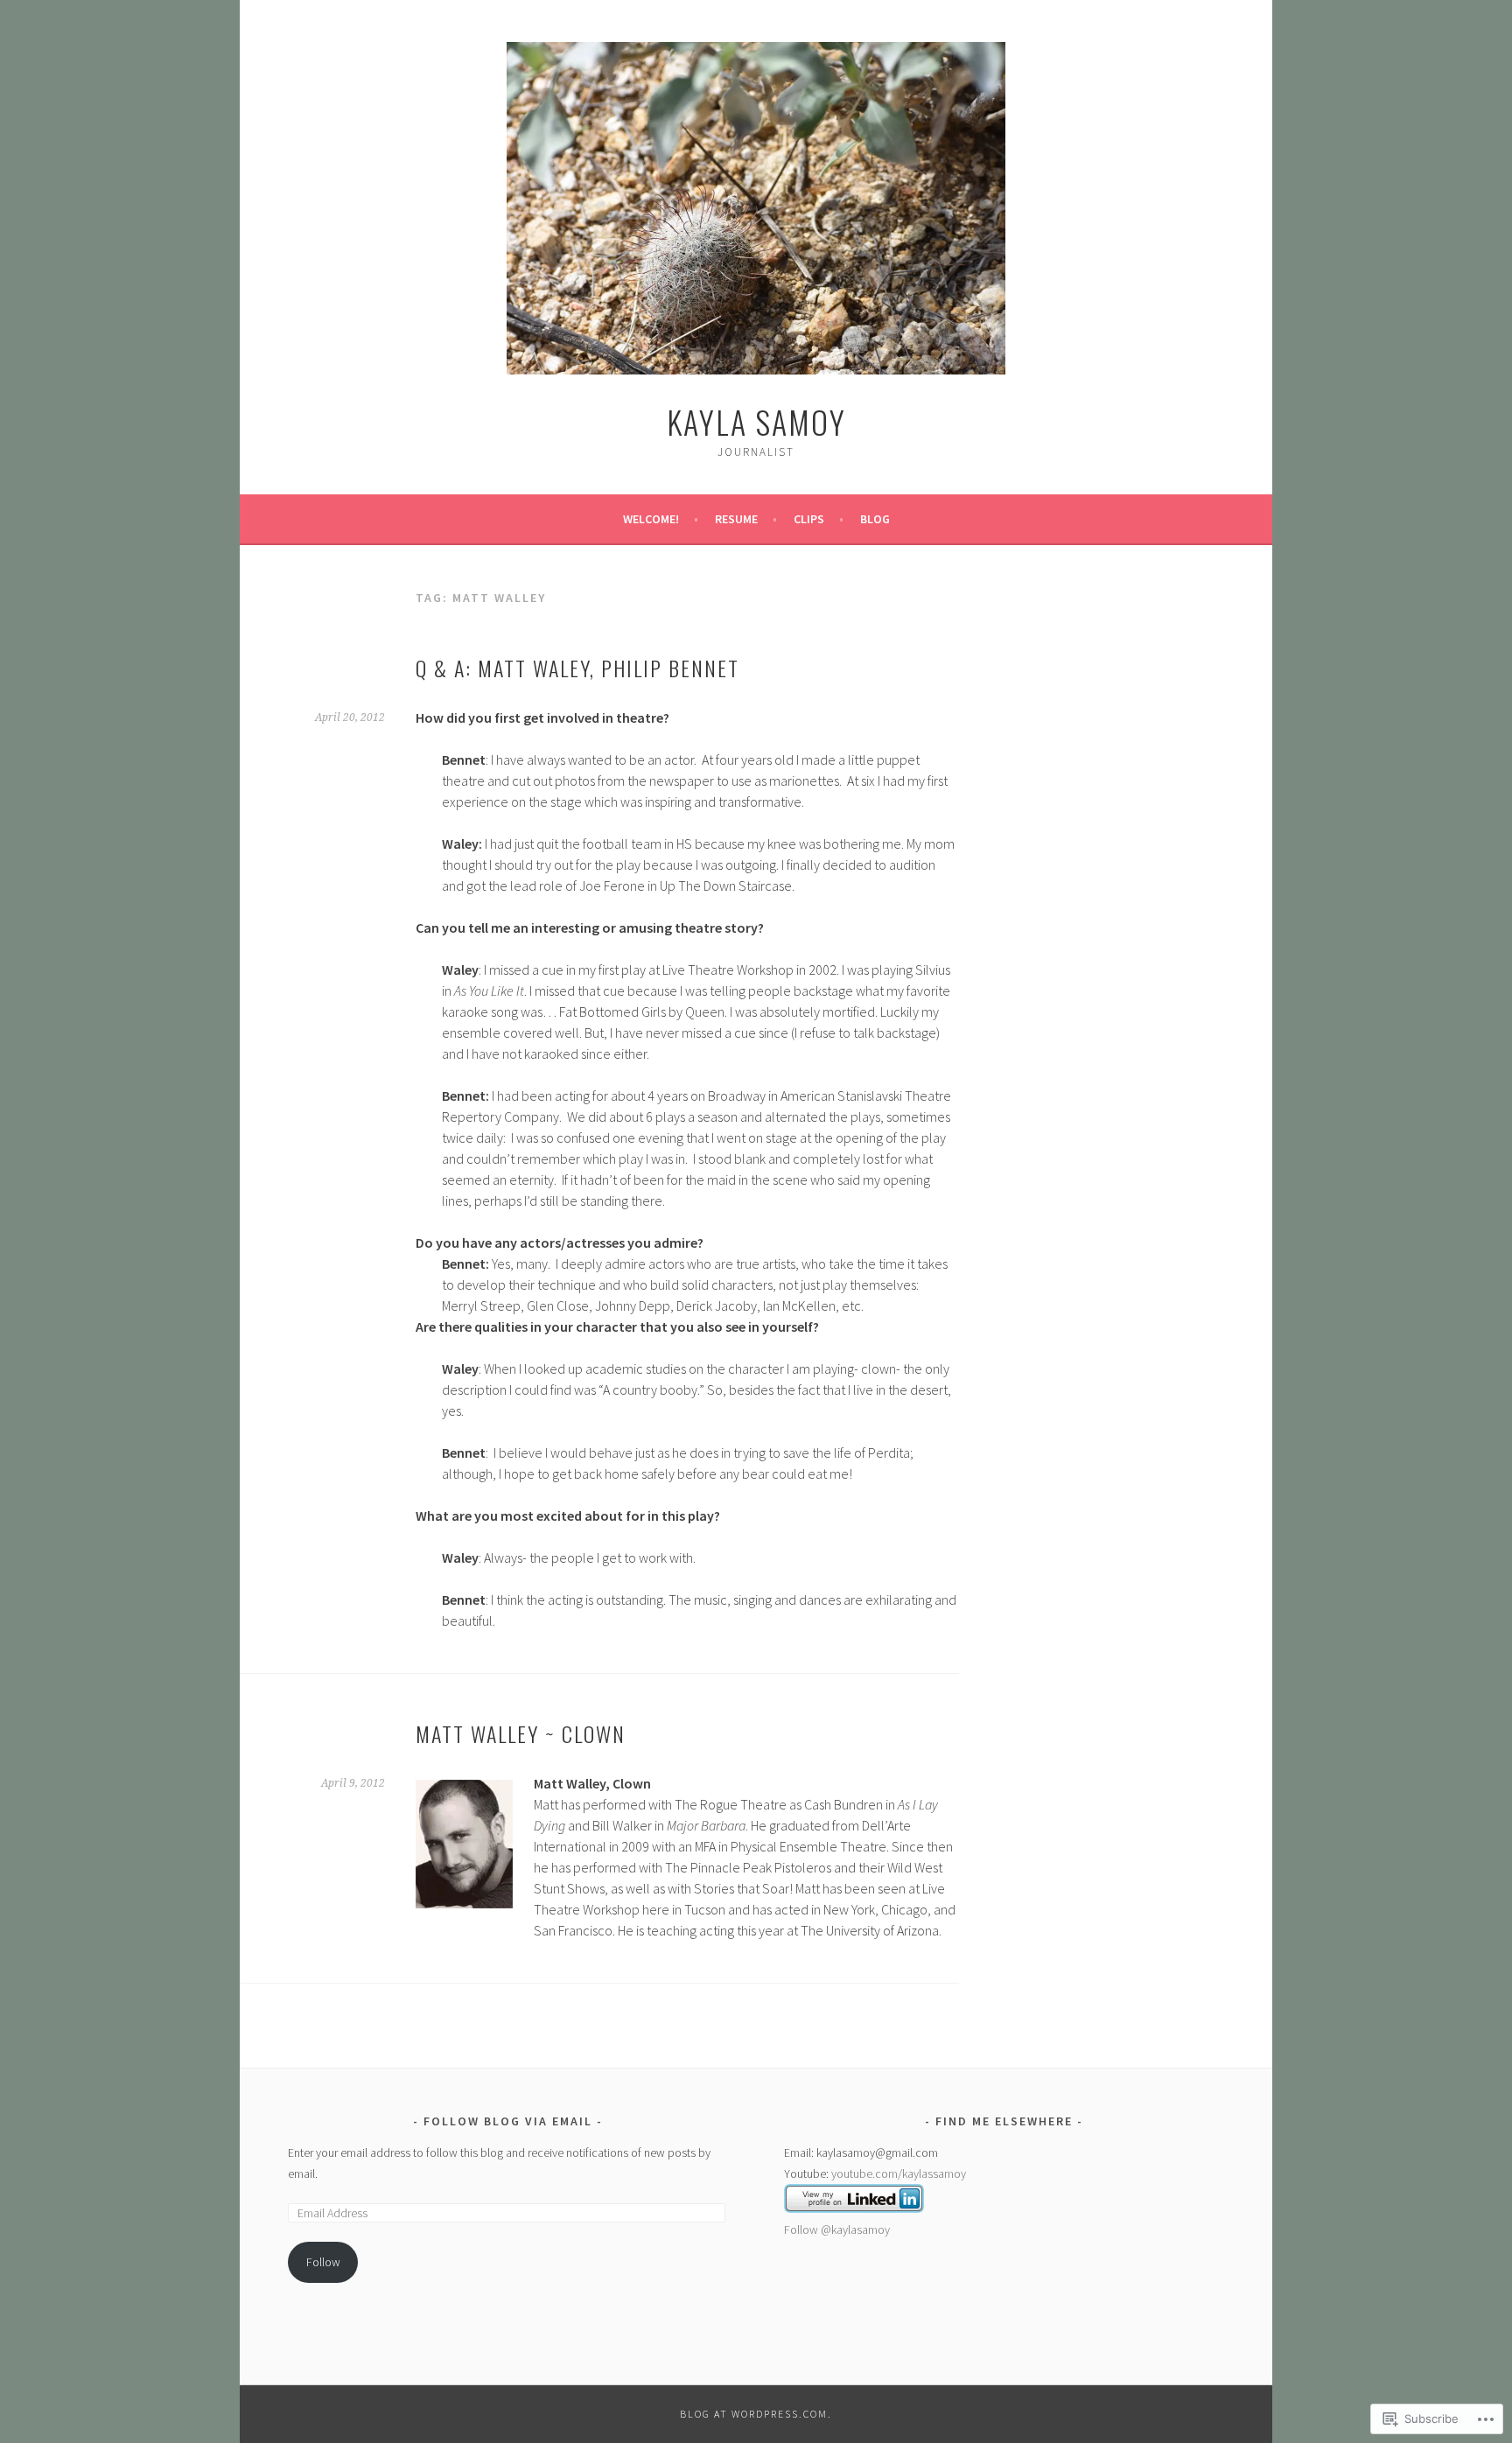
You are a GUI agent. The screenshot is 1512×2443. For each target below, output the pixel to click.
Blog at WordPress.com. (756, 2414)
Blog (875, 519)
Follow (323, 2262)
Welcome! (651, 519)
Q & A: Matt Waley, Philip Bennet (577, 668)
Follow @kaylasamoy (837, 2229)
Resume (736, 519)
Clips (809, 519)
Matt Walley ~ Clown (521, 1733)
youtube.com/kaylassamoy (899, 2173)
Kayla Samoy (756, 421)
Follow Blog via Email (508, 2121)
